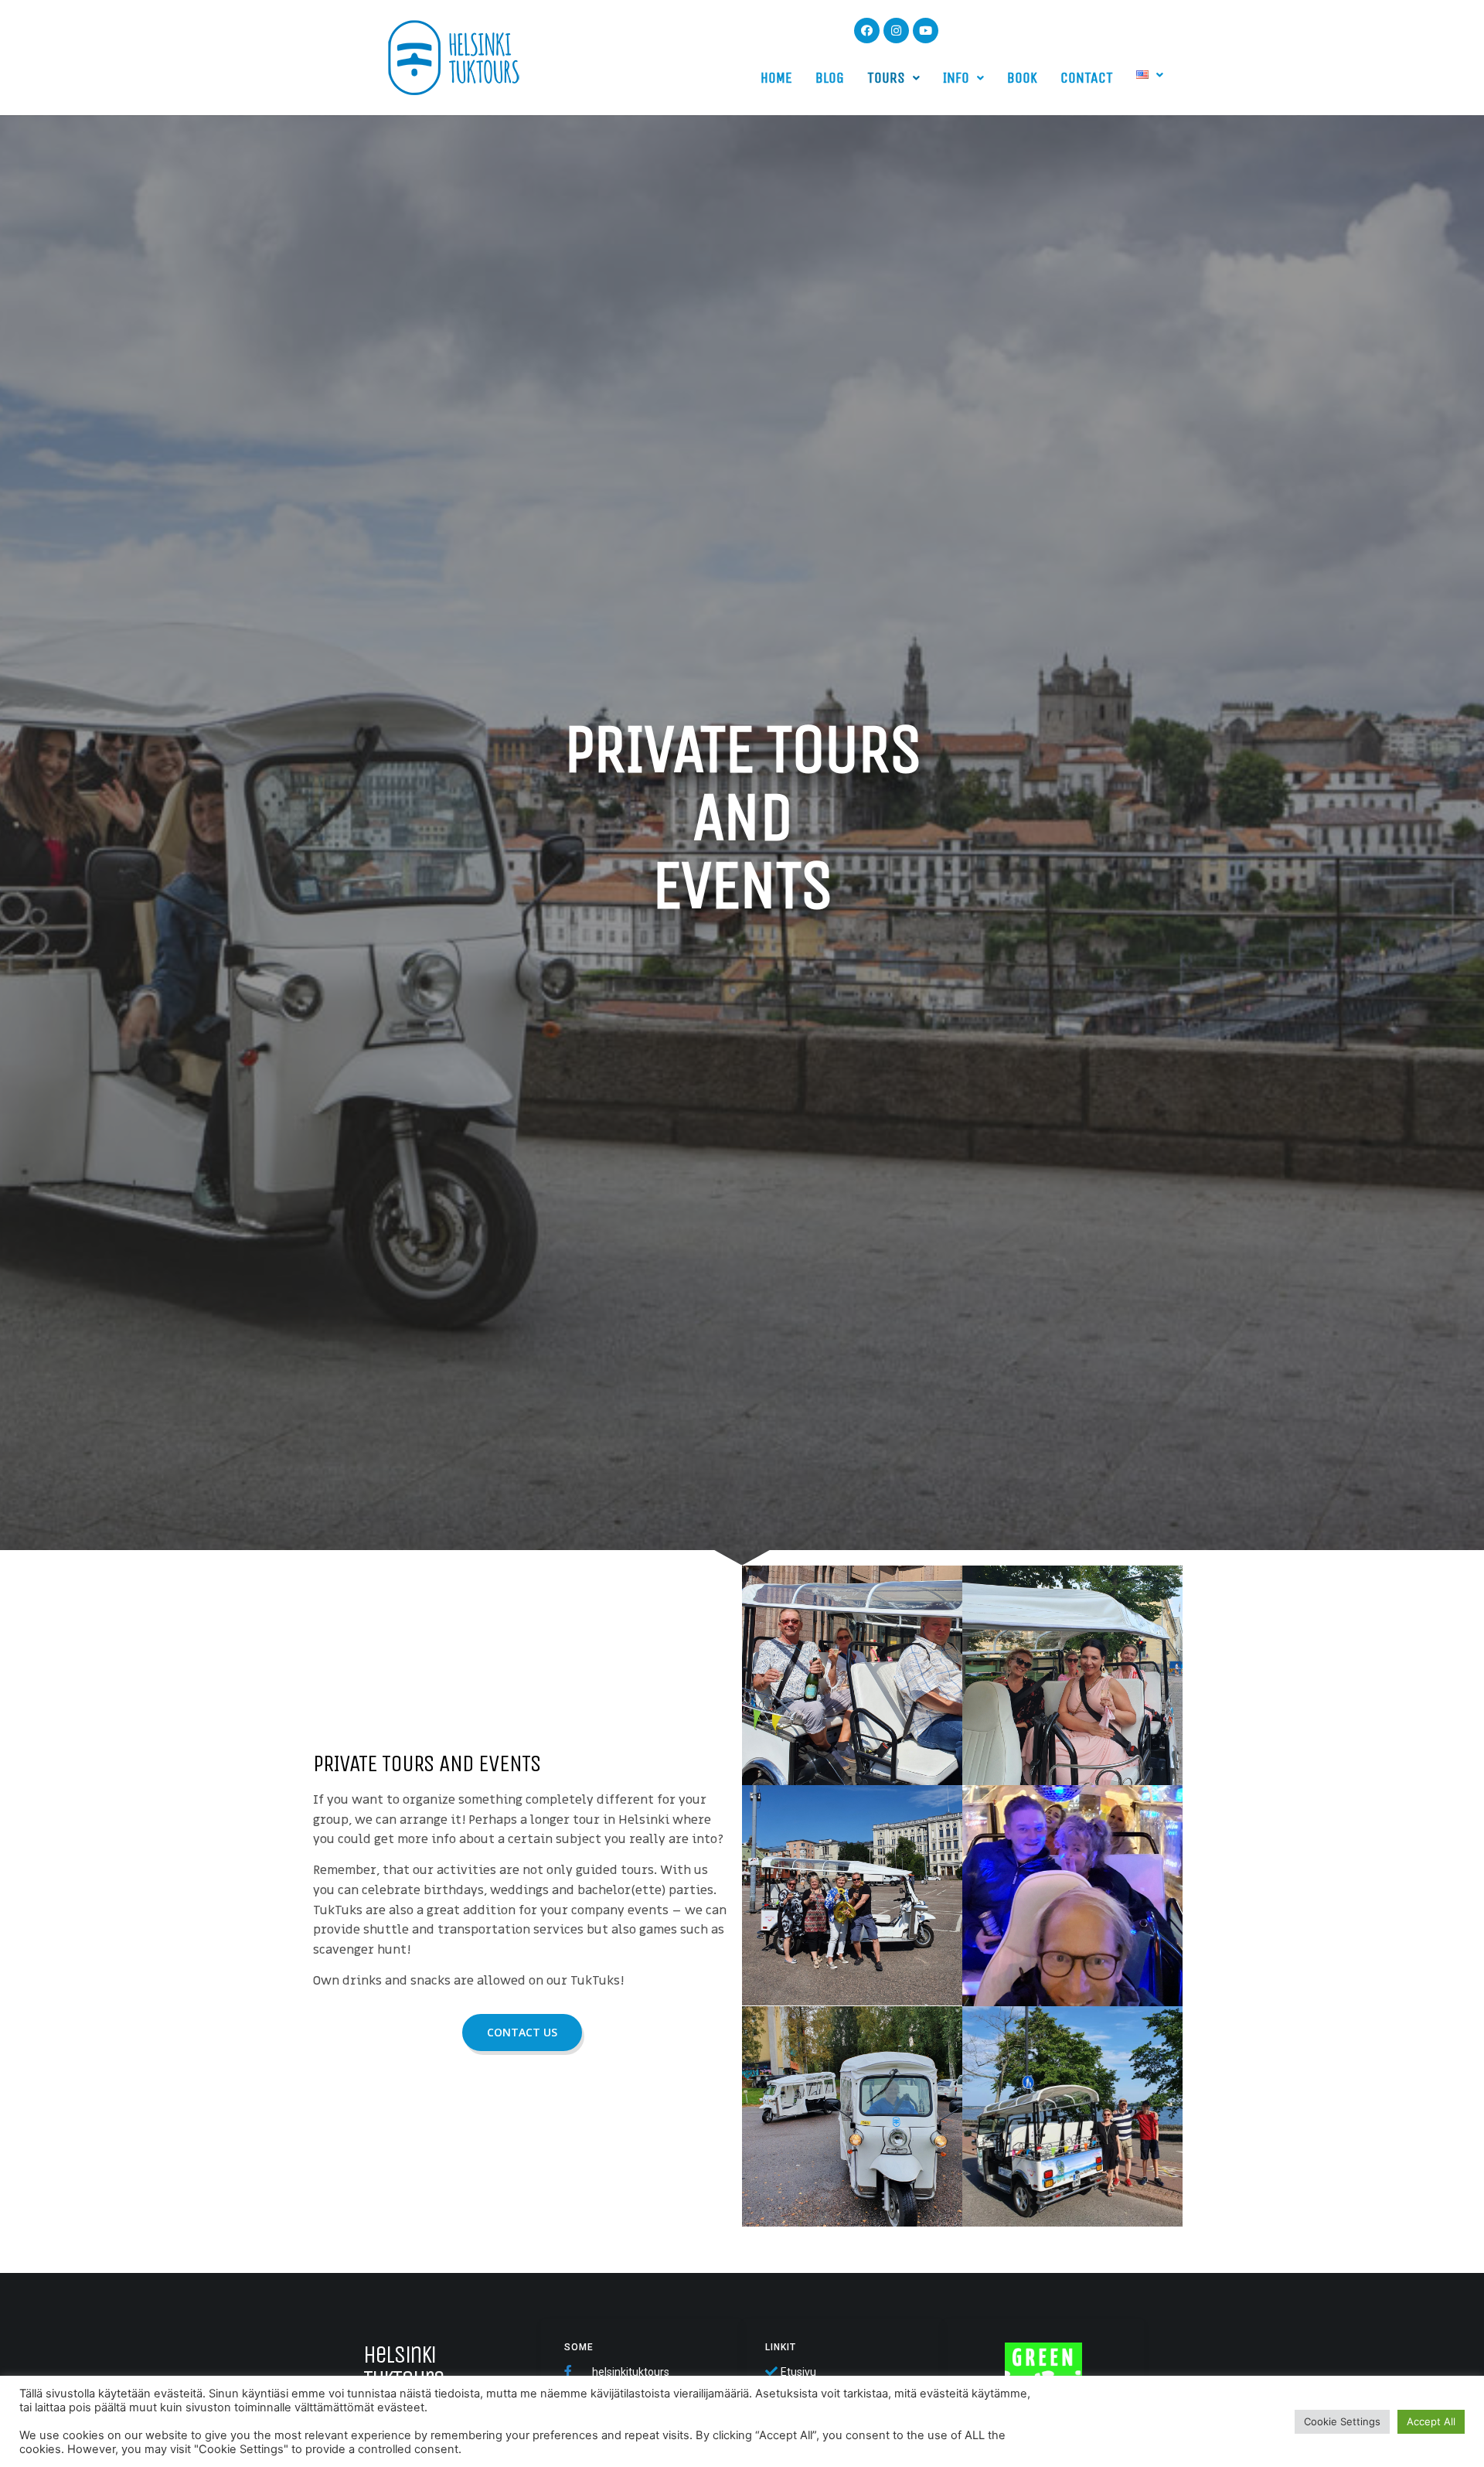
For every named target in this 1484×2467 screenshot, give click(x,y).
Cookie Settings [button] (1342, 2421)
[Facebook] (867, 31)
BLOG (830, 78)
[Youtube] (926, 31)
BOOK (1022, 78)
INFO (956, 78)
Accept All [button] (1431, 2421)
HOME (776, 78)
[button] (522, 2033)
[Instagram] (896, 31)
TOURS (886, 78)
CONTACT (1087, 78)
